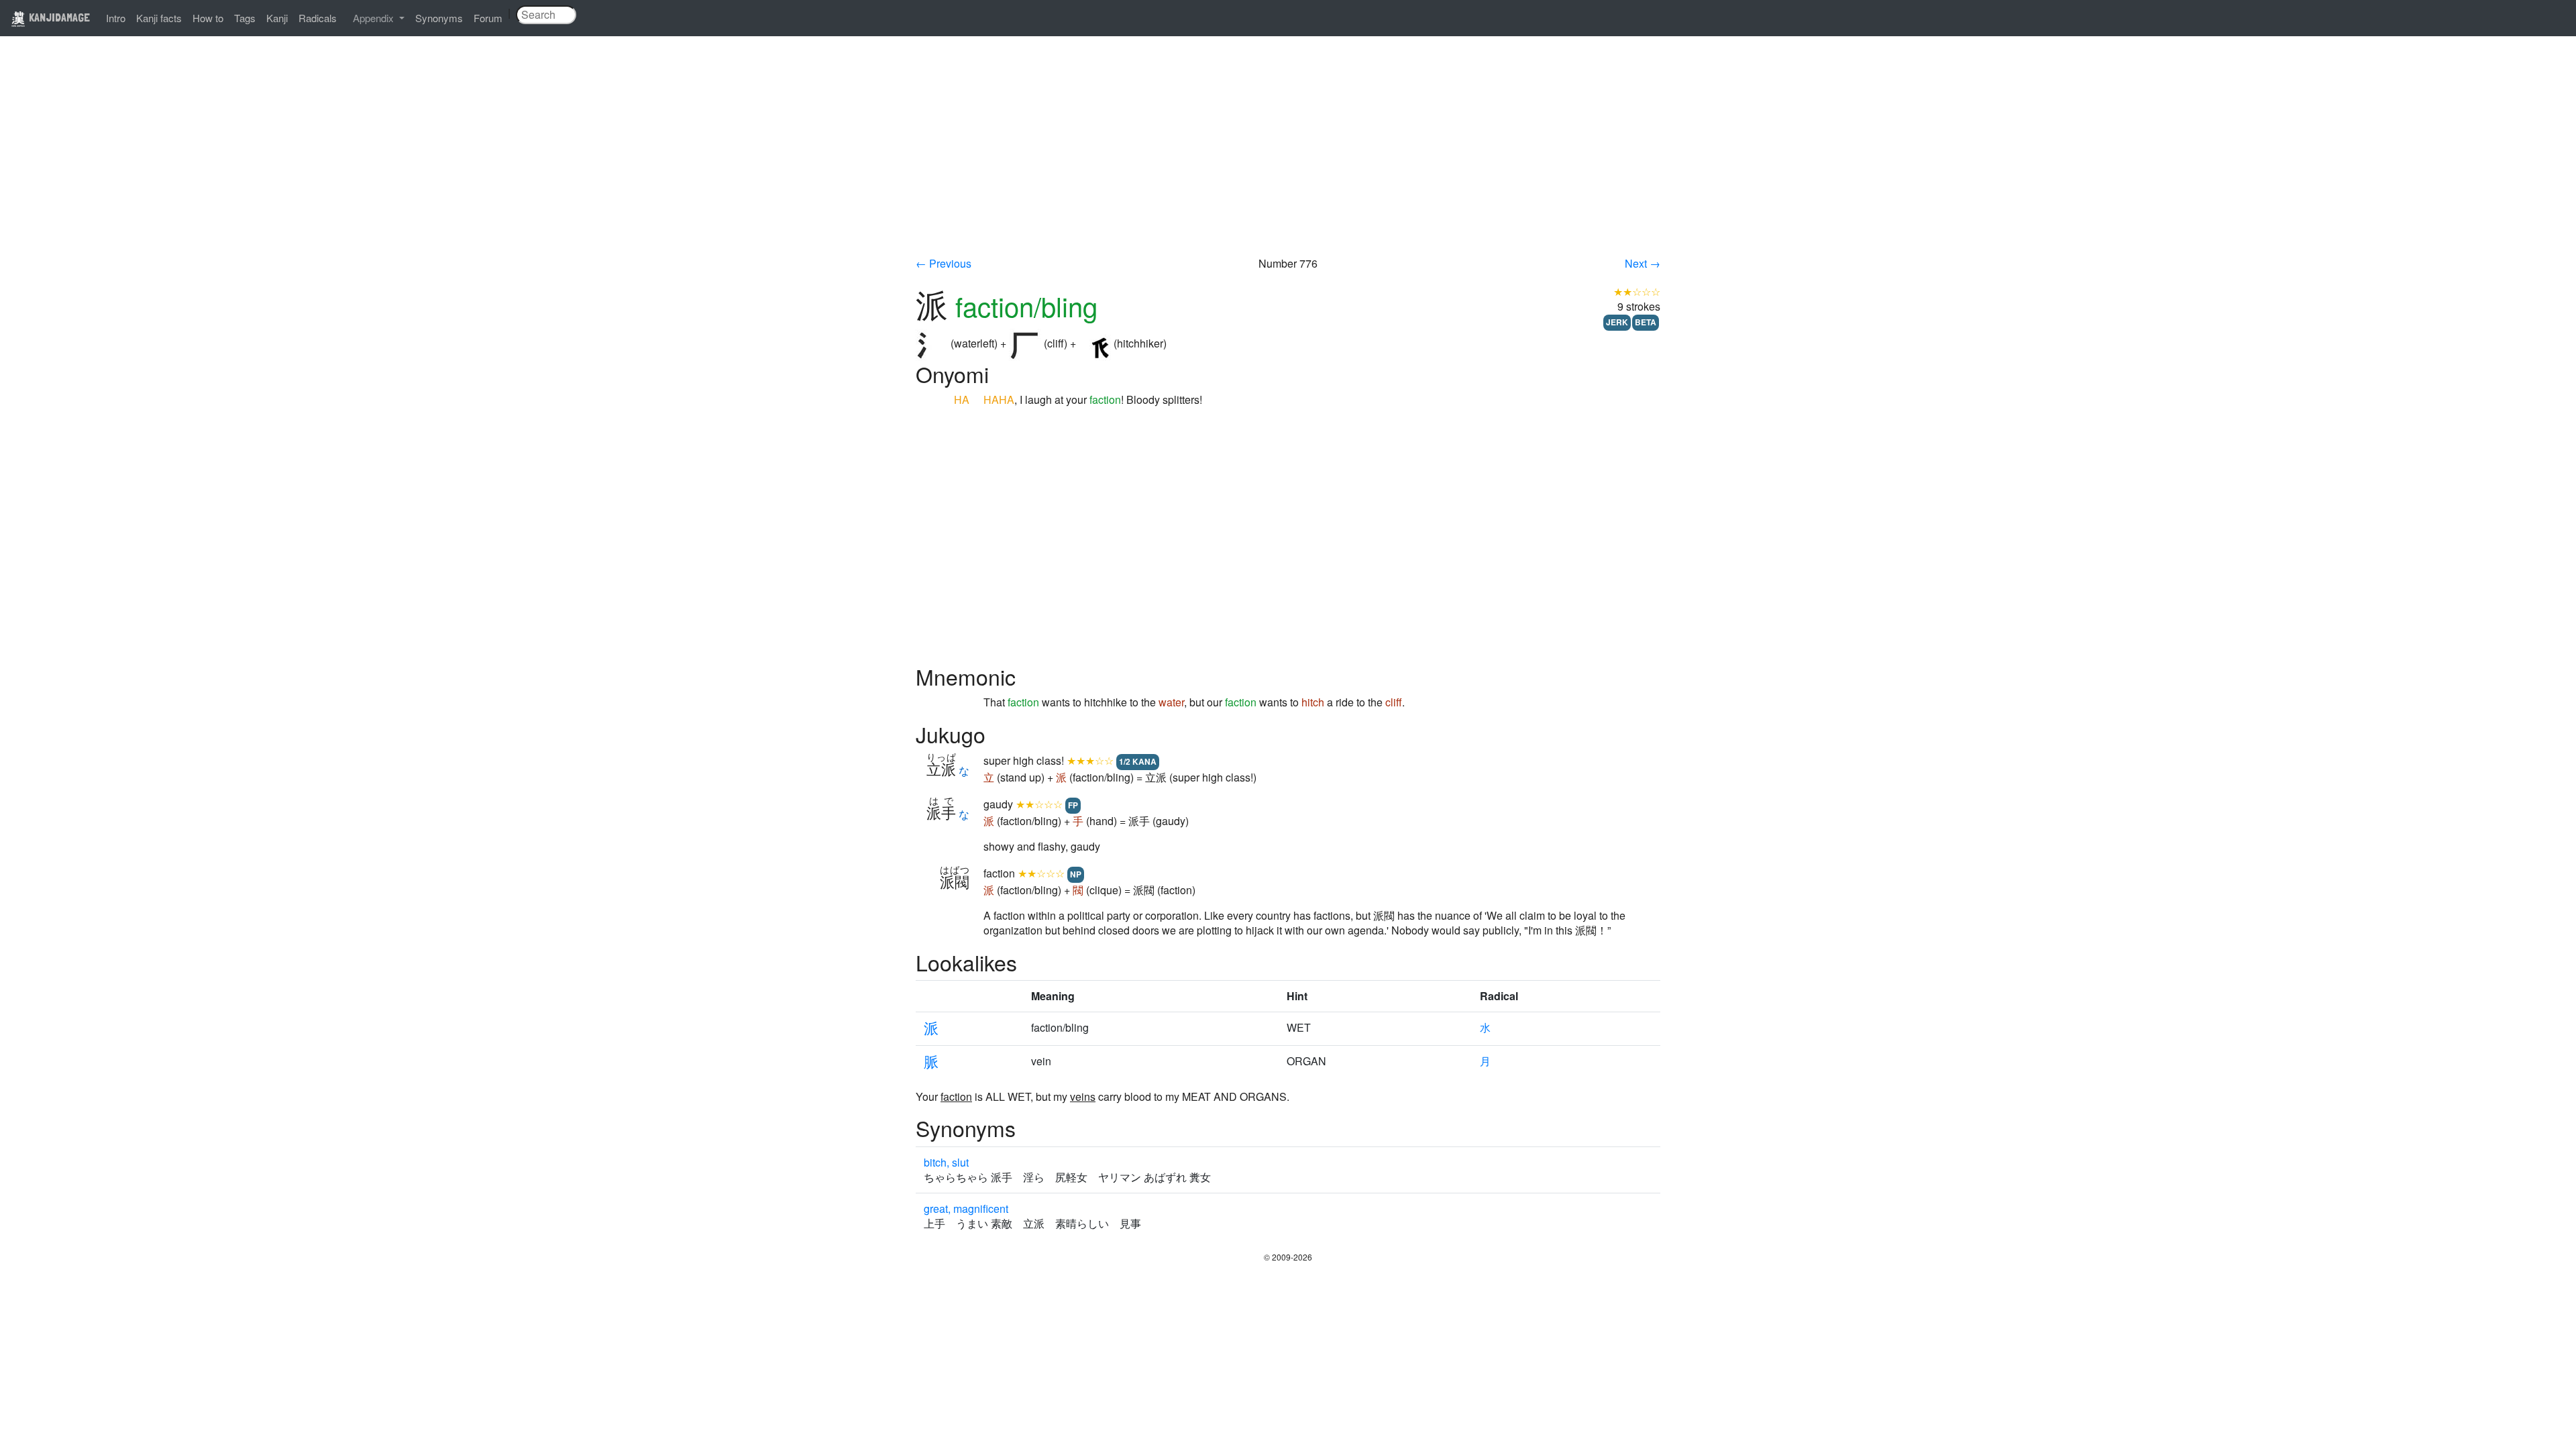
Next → (1643, 263)
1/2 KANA (1138, 761)
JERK (1617, 322)
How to (208, 18)
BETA (1646, 322)
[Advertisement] (1288, 156)
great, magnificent (966, 1209)
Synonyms (439, 18)
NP (1076, 874)
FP (1073, 805)
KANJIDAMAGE (58, 17)
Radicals (318, 18)
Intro (116, 18)
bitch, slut (946, 1162)
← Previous (944, 263)
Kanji (277, 18)
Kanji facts (159, 18)
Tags (245, 18)
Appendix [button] (375, 18)
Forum (488, 18)
